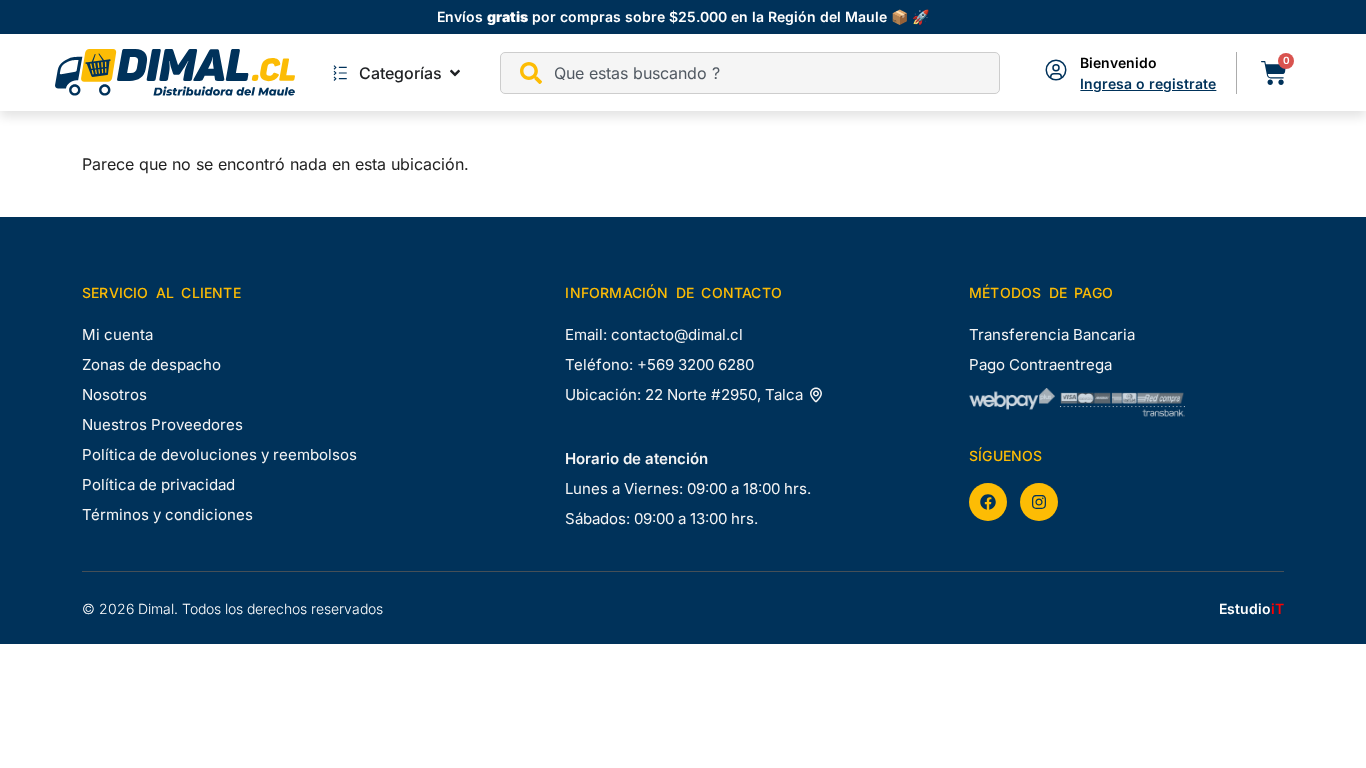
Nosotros (114, 394)
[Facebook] (988, 502)
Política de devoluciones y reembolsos (219, 454)
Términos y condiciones (167, 514)
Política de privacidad (158, 484)
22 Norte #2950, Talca (726, 394)
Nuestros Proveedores (162, 424)
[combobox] (750, 73)
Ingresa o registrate (1148, 83)
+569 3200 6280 (695, 364)
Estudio (1251, 608)
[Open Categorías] (455, 73)
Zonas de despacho (151, 364)
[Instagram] (1039, 502)
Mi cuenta (117, 334)
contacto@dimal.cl (677, 334)
